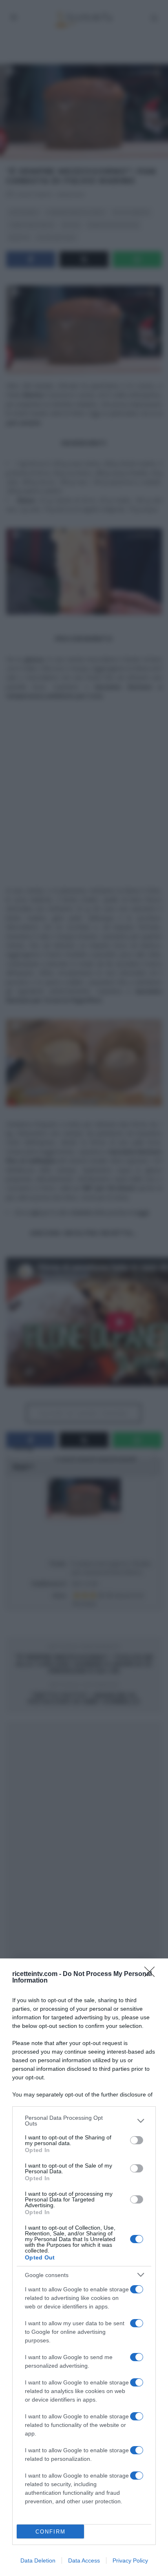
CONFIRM (51, 2532)
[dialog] (84, 2267)
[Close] (152, 1974)
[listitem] (84, 2121)
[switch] (137, 2140)
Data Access (84, 2560)
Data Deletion (38, 2560)
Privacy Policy (130, 2560)
